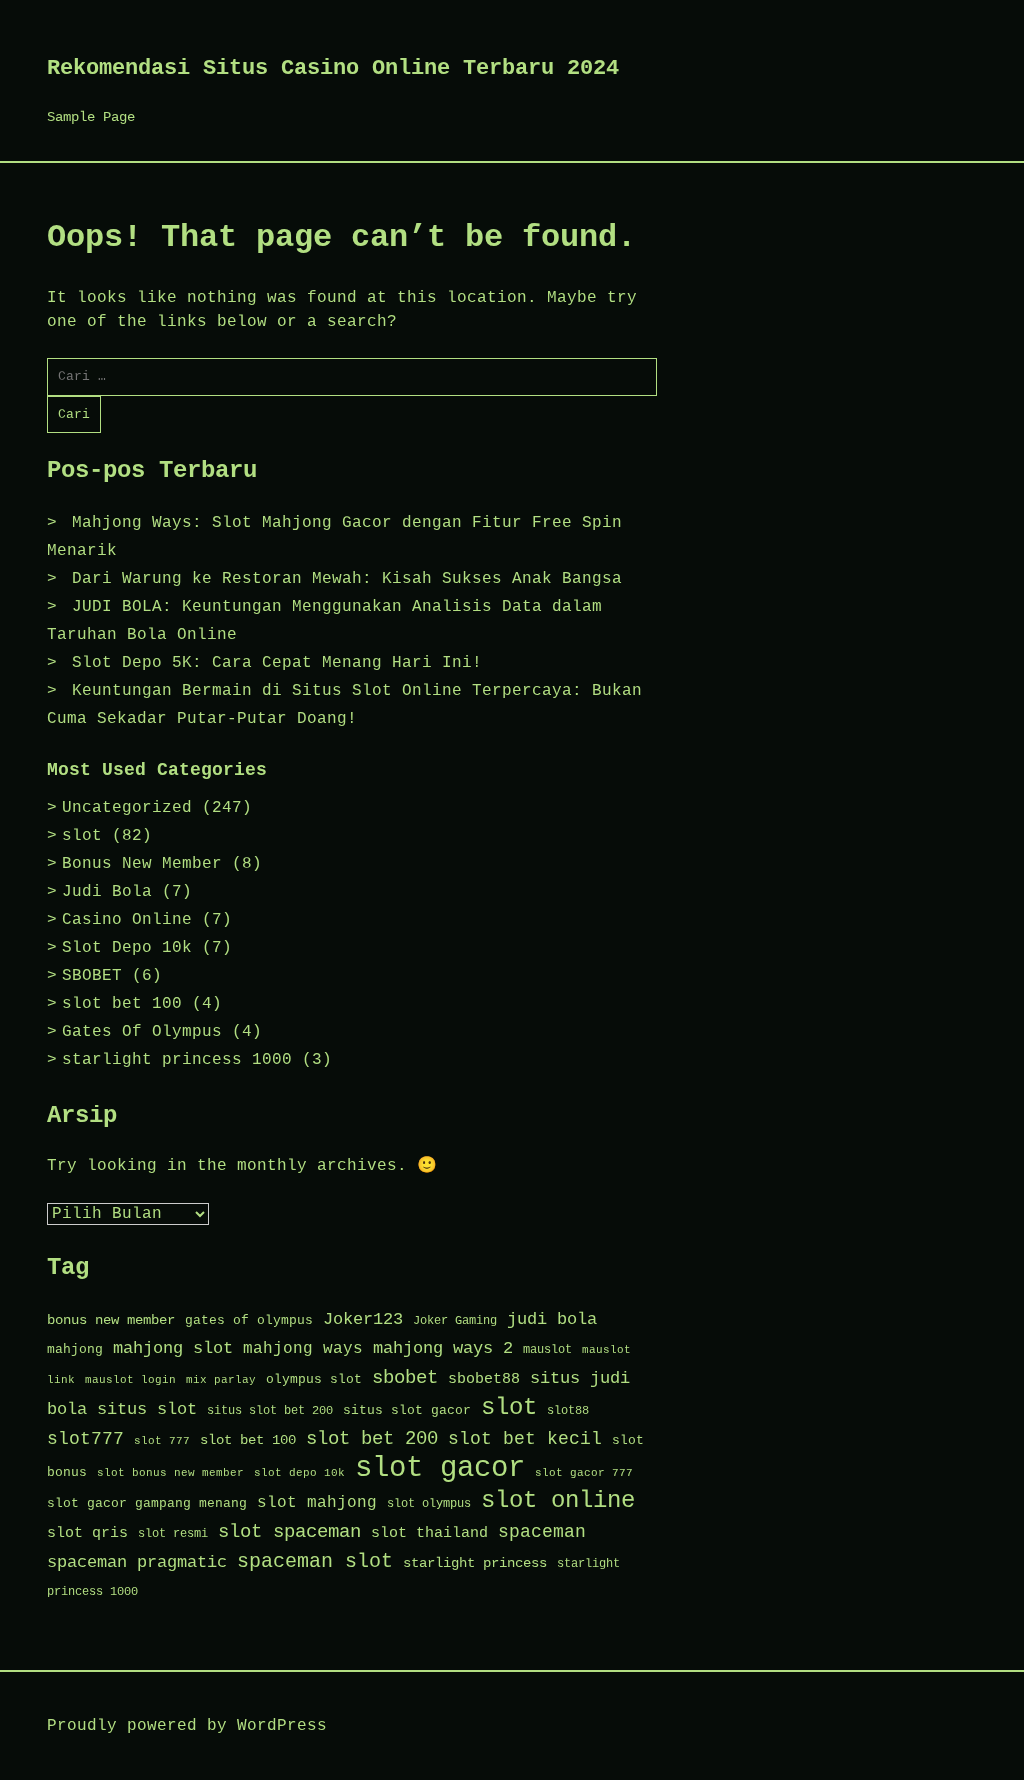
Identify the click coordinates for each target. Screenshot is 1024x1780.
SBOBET (92, 976)
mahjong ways (303, 1349)
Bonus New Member (142, 864)
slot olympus (429, 1504)
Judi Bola (107, 892)
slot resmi (173, 1534)
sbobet (405, 1378)
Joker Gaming (455, 1321)
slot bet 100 (122, 1004)
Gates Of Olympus (142, 1032)
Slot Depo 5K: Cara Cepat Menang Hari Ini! (277, 663)
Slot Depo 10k (127, 948)
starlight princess (475, 1563)
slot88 (568, 1411)
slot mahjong (317, 1503)
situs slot (147, 1409)
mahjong (75, 1349)
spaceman (542, 1532)
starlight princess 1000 (177, 1060)
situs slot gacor (407, 1410)
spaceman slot (315, 1561)
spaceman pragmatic (137, 1562)
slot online (558, 1500)
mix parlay (221, 1380)
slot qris (87, 1533)
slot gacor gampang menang (147, 1503)
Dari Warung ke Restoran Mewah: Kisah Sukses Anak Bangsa (347, 579)
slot (82, 836)
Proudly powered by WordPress (187, 1726)
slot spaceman (289, 1532)
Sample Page (91, 117)
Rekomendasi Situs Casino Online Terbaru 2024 (333, 68)
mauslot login (130, 1380)
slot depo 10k (299, 1473)
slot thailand (429, 1533)
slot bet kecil (525, 1439)
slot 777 (162, 1441)
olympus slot (314, 1379)
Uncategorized (127, 808)
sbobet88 (484, 1379)
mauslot (547, 1350)
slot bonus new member (170, 1473)
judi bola (552, 1319)
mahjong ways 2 (443, 1348)
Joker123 (363, 1319)
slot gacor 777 (584, 1473)
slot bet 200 (372, 1439)
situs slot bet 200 (270, 1411)
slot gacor (440, 1468)
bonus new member (111, 1320)
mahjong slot (173, 1348)
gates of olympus (249, 1320)
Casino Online (127, 920)
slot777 (85, 1439)
